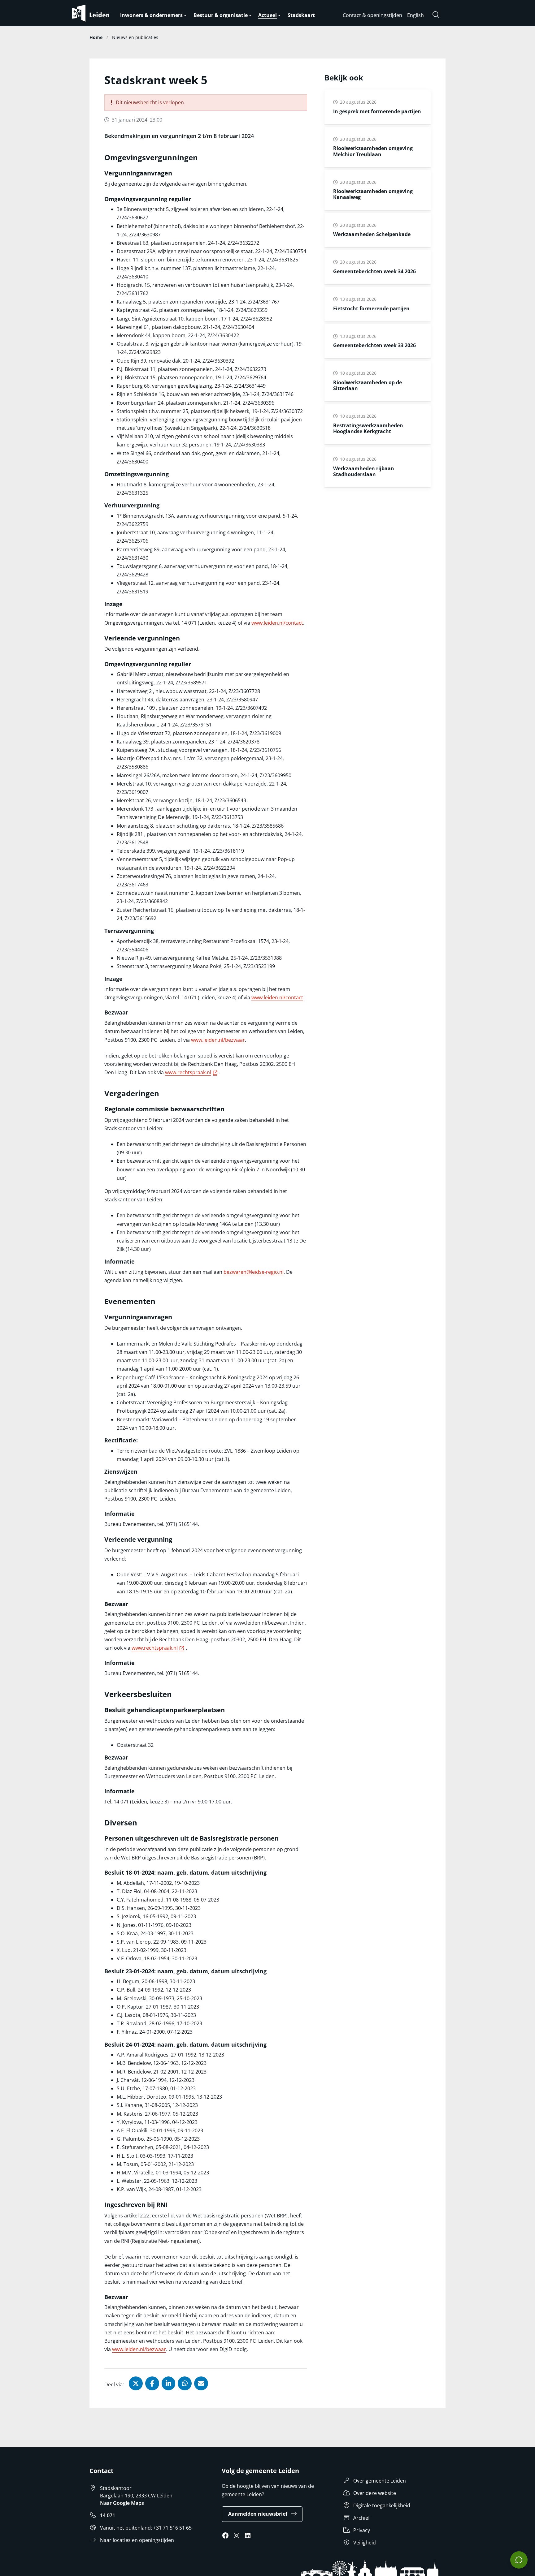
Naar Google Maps (122, 2503)
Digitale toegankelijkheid (382, 2505)
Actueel (267, 15)
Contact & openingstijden (372, 15)
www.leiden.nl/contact (277, 623)
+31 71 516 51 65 (172, 2528)
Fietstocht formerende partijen (371, 308)
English (415, 15)
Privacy (362, 2530)
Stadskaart (301, 15)
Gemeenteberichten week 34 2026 (374, 271)
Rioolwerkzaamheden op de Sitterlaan (368, 385)
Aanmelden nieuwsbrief (258, 2514)
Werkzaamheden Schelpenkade (372, 234)
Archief (361, 2518)
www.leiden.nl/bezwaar (218, 1040)
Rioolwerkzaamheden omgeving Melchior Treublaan (373, 151)
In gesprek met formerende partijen (377, 111)
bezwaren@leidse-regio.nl (254, 1272)
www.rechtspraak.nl (192, 1072)
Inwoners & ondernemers (151, 15)
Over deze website (375, 2493)
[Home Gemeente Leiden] (103, 13)
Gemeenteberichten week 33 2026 (374, 345)
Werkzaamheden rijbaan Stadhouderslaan (364, 471)
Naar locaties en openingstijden (137, 2540)
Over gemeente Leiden (380, 2481)
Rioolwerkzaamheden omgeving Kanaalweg (373, 194)
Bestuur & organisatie (221, 15)
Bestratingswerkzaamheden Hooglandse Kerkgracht (368, 428)
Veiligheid (365, 2543)
